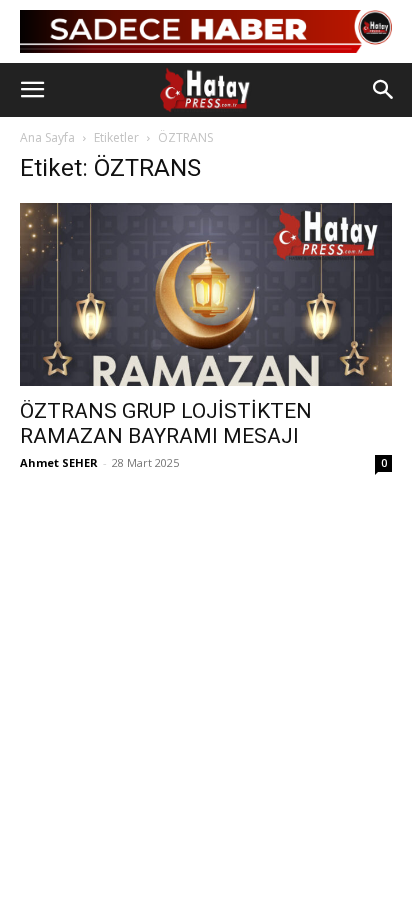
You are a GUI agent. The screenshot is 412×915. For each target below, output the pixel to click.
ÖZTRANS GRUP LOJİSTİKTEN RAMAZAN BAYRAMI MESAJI (166, 423)
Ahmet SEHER (59, 462)
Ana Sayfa (47, 137)
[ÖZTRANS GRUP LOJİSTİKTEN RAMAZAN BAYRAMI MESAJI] (206, 295)
